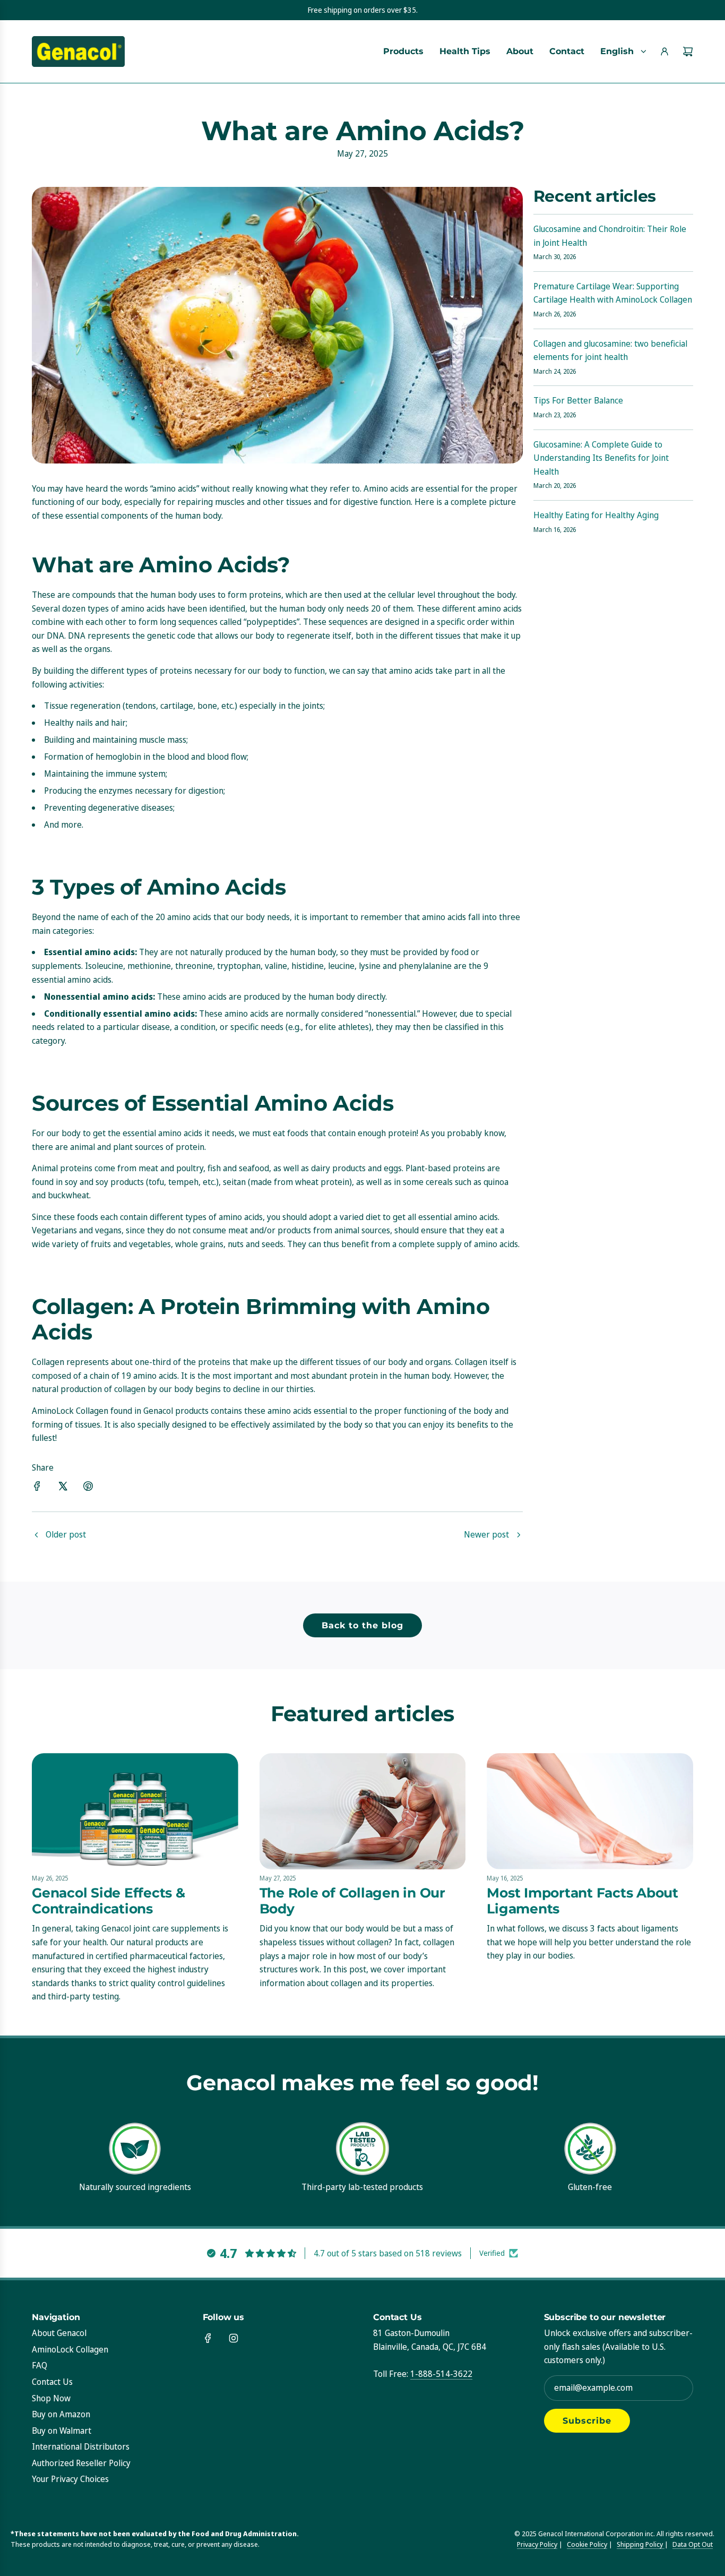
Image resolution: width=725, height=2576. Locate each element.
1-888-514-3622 (441, 2374)
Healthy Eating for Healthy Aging (596, 515)
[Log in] (664, 51)
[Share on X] (63, 1488)
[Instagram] (234, 2338)
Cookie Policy (587, 2544)
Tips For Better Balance (578, 400)
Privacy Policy (537, 2544)
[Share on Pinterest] (88, 1488)
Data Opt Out (693, 2544)
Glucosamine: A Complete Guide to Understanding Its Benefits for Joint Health (601, 458)
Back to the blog (362, 1625)
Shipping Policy (641, 2544)
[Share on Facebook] (37, 1488)
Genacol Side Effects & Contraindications (109, 1901)
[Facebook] (208, 2338)
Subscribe (587, 2421)
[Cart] (688, 51)
